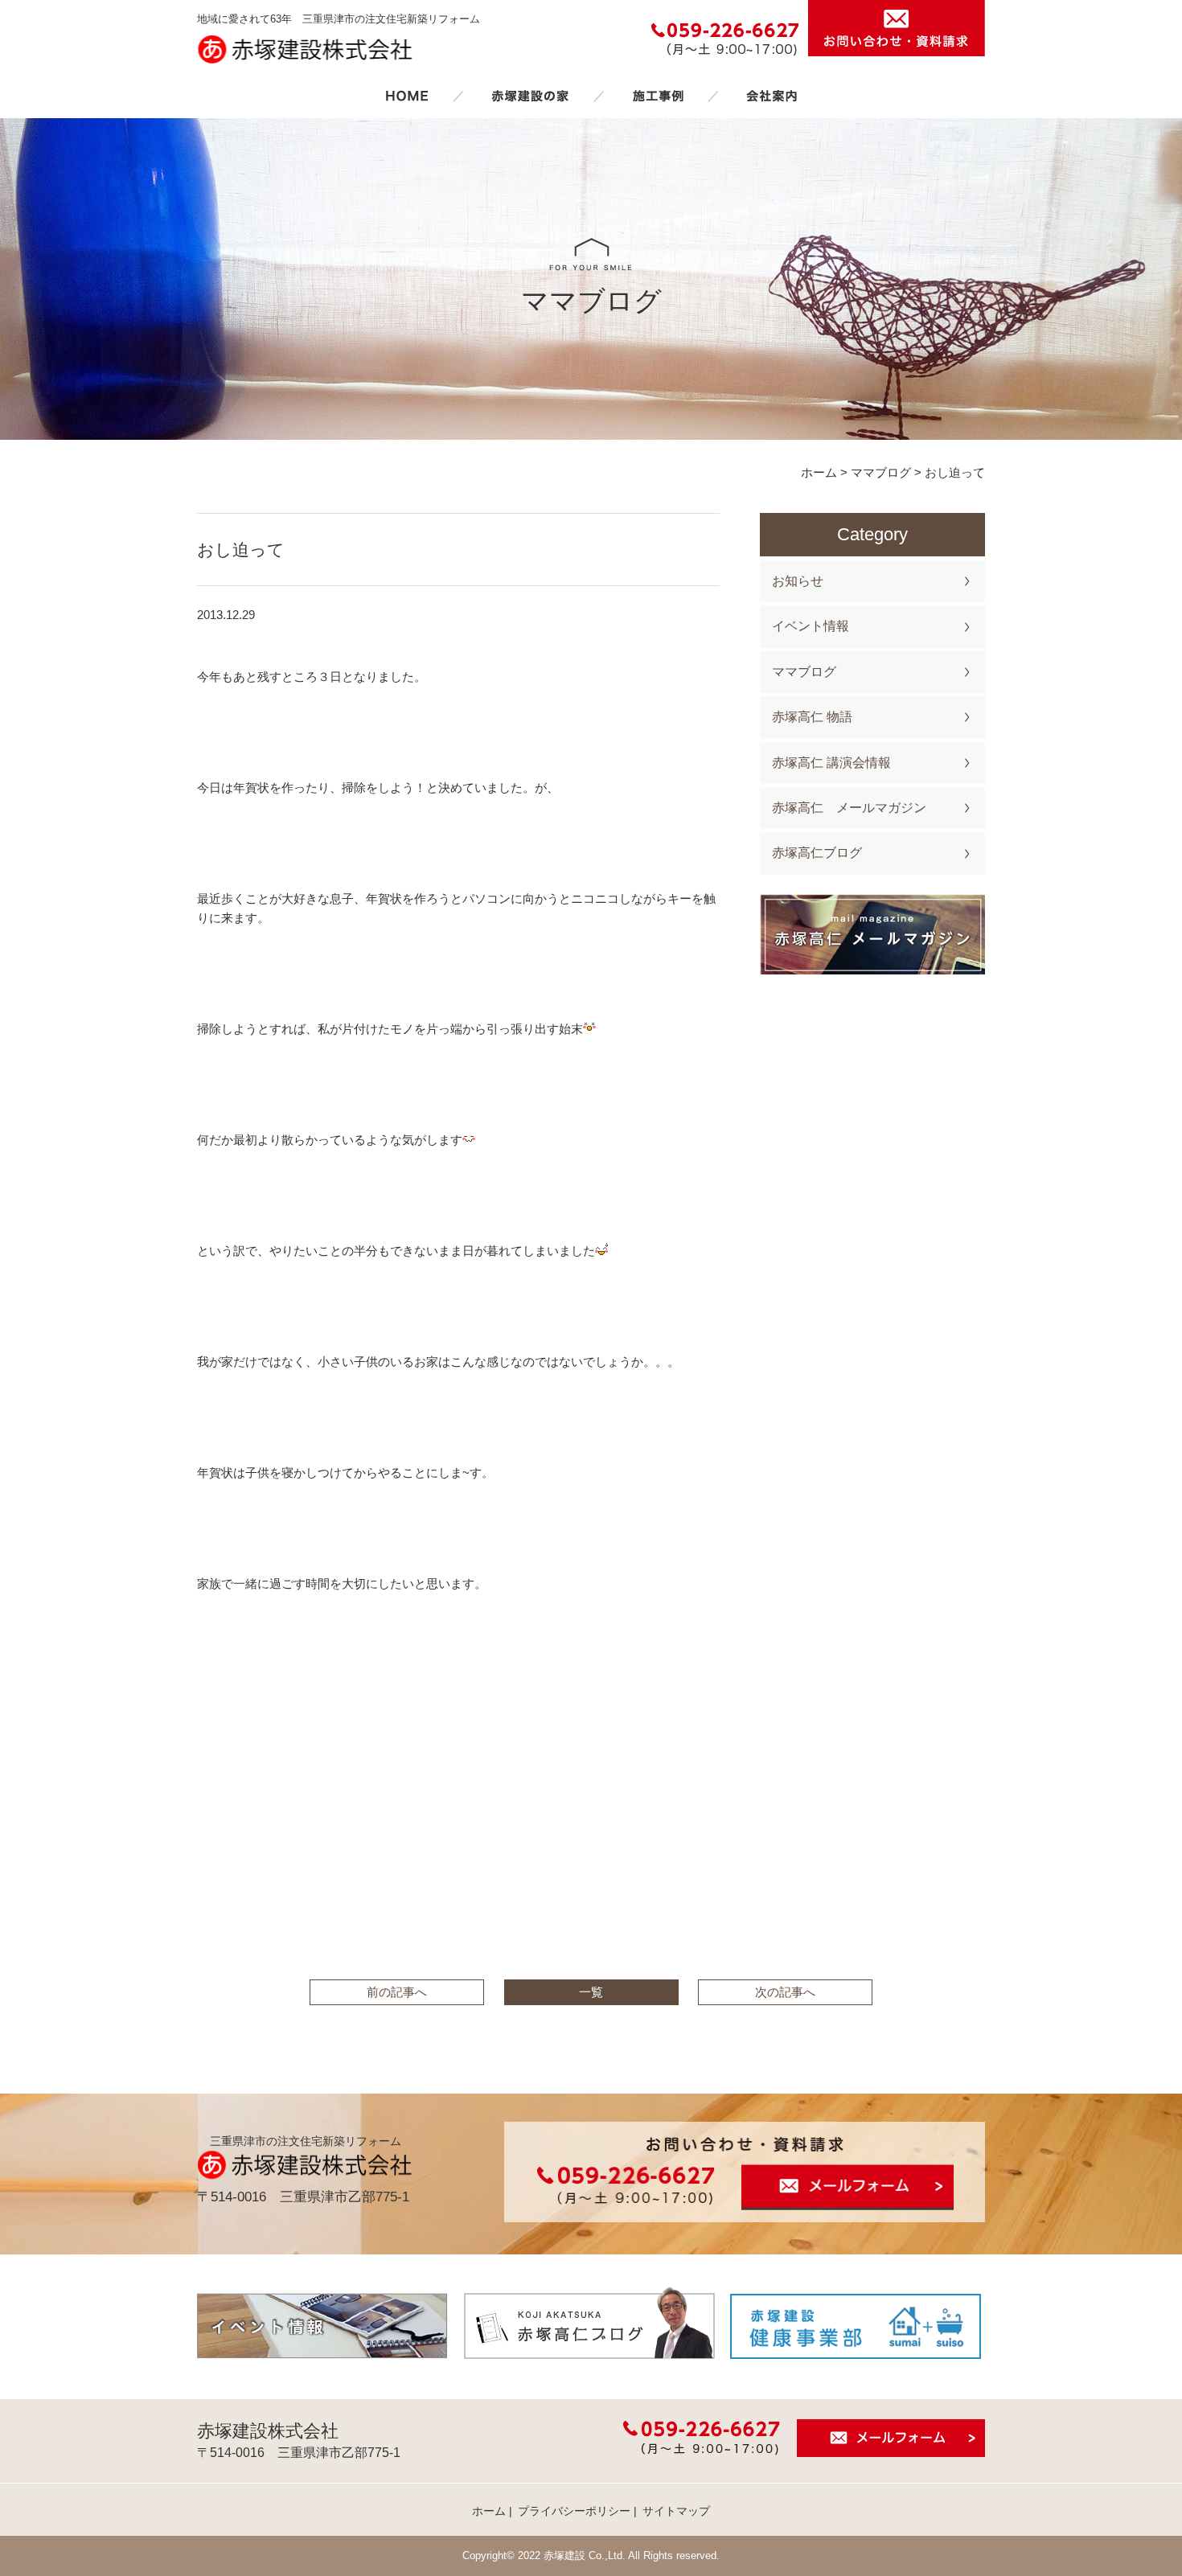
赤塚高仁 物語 (812, 717)
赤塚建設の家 (530, 96)
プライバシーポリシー (574, 2511)
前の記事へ (397, 1992)
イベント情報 (811, 626)
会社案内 (772, 96)
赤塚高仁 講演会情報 (831, 763)
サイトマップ (676, 2511)
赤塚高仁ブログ (817, 853)
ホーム (407, 96)
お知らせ (798, 581)
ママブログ (804, 672)
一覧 (591, 1992)
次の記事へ (785, 1992)
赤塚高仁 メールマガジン (849, 808)
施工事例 (658, 96)
